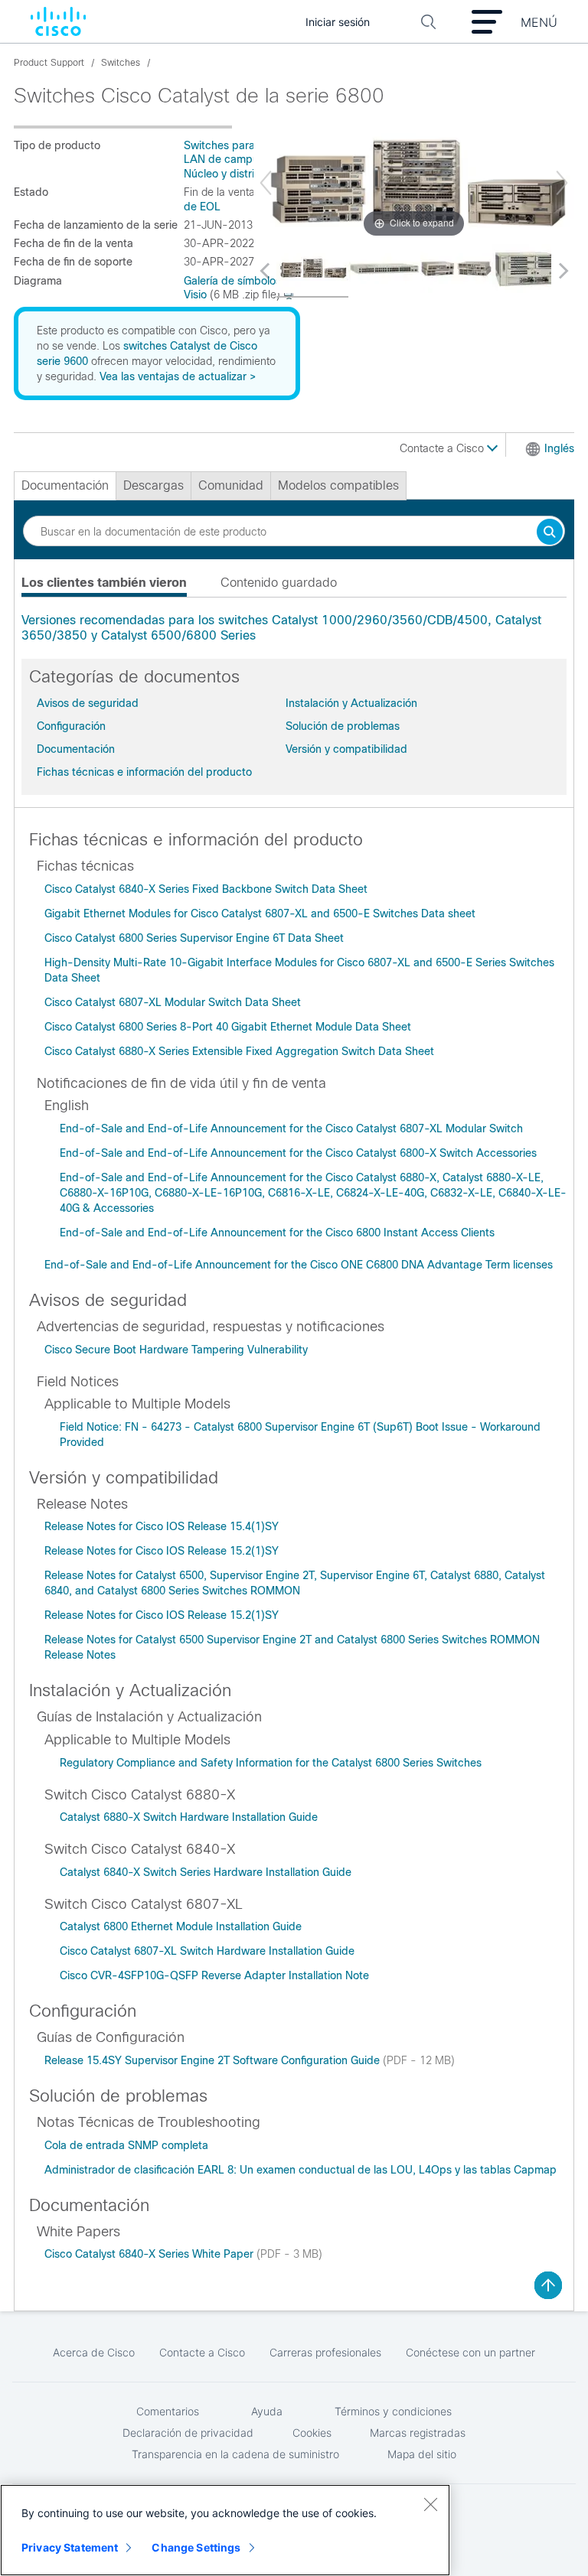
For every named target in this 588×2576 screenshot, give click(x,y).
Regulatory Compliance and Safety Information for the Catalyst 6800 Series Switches (271, 1763)
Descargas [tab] (154, 485)
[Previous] (266, 183)
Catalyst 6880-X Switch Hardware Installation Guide (189, 1817)
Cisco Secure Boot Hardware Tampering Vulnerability (176, 1350)
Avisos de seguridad (88, 703)
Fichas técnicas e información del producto (144, 772)
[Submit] (550, 533)
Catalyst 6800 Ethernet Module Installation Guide (181, 1926)
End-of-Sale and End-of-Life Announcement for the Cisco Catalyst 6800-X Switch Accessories (298, 1153)
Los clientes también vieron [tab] (104, 583)
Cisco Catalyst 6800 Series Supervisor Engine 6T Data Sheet (194, 938)
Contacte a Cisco (443, 448)
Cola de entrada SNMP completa (126, 2145)
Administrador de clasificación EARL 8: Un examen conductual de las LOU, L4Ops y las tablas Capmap (301, 2170)
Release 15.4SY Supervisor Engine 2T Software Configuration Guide (214, 2060)
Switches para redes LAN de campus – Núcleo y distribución (236, 160)
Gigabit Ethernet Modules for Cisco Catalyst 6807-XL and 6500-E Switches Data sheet (260, 913)
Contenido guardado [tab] (279, 583)
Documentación (76, 749)
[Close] (430, 2504)
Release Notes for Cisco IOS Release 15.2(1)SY (162, 1551)
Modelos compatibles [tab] (338, 485)
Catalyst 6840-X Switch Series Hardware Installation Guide (206, 1872)
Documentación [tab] (65, 485)
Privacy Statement (70, 2547)
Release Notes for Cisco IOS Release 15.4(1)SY (162, 1526)
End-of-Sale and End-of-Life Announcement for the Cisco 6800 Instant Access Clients (277, 1233)
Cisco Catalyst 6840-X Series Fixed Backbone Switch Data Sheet (206, 889)
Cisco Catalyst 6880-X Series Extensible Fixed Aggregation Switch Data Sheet (239, 1051)
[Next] (562, 183)
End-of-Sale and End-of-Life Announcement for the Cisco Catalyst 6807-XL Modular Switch (291, 1128)
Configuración (71, 726)
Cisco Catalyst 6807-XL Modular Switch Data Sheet (173, 1002)
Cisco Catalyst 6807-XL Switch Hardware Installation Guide (207, 1951)
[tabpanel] (294, 628)
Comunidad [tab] (231, 485)
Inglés (559, 448)
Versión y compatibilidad (346, 749)
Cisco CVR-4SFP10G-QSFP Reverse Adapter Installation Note (214, 1975)
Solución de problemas (343, 726)
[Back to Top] (548, 2285)
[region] (225, 2530)
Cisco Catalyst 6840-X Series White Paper (150, 2254)
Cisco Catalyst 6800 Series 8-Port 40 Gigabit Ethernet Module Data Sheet (228, 1027)
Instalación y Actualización (351, 703)
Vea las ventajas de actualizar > (178, 376)
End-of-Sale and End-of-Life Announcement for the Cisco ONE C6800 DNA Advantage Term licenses (299, 1265)
